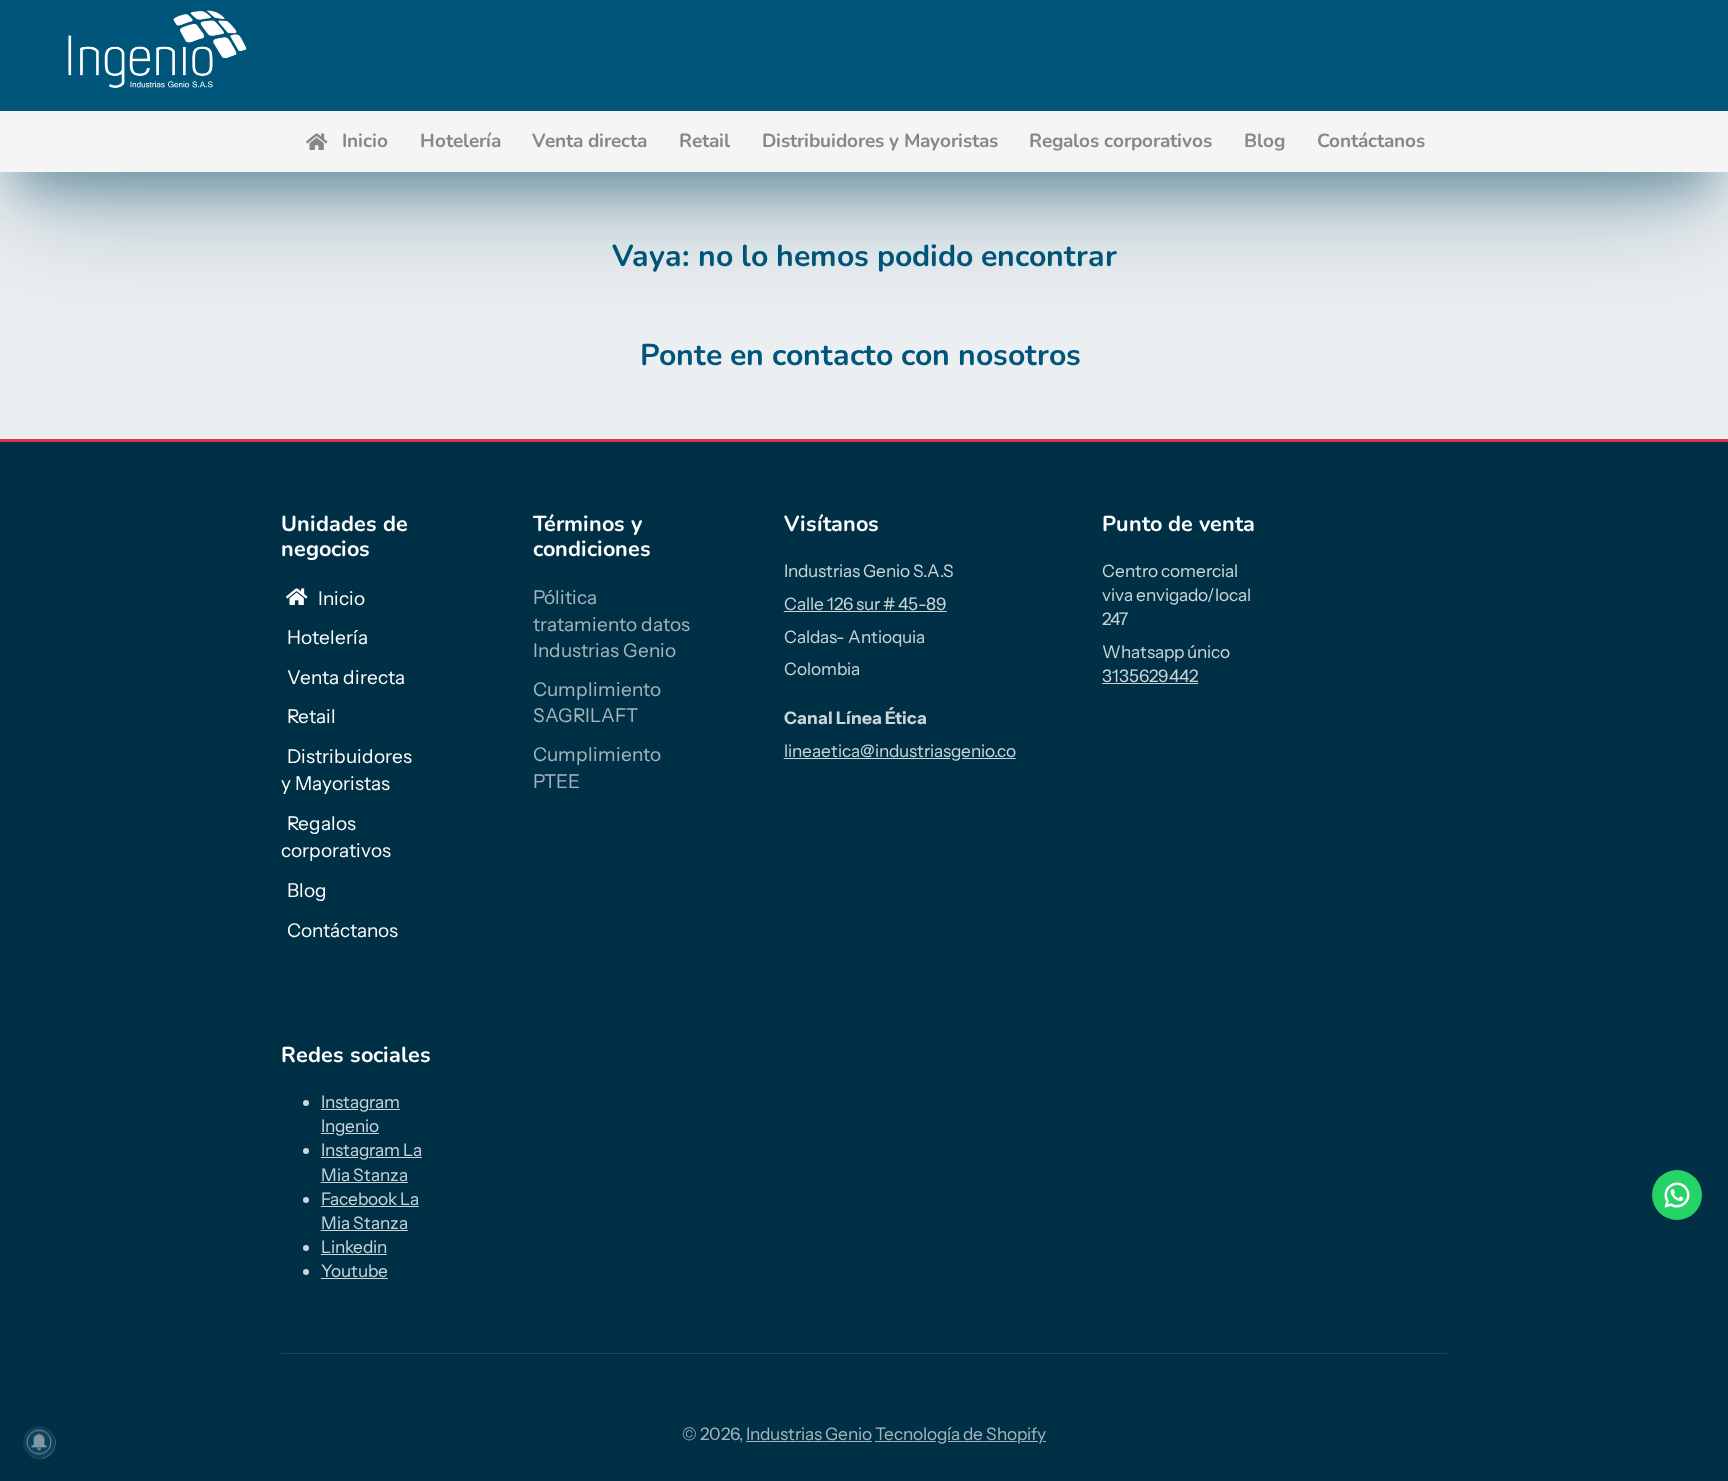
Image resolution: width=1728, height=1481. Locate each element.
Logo (154, 55)
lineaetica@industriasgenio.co (900, 750)
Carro (657, 55)
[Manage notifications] (39, 1442)
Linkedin (354, 1246)
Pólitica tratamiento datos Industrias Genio (611, 624)
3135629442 (1150, 675)
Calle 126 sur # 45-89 (865, 603)
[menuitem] (345, 141)
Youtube (354, 1270)
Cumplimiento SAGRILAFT (597, 703)
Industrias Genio (809, 1433)
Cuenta (466, 55)
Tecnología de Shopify (960, 1433)
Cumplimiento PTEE (597, 768)
